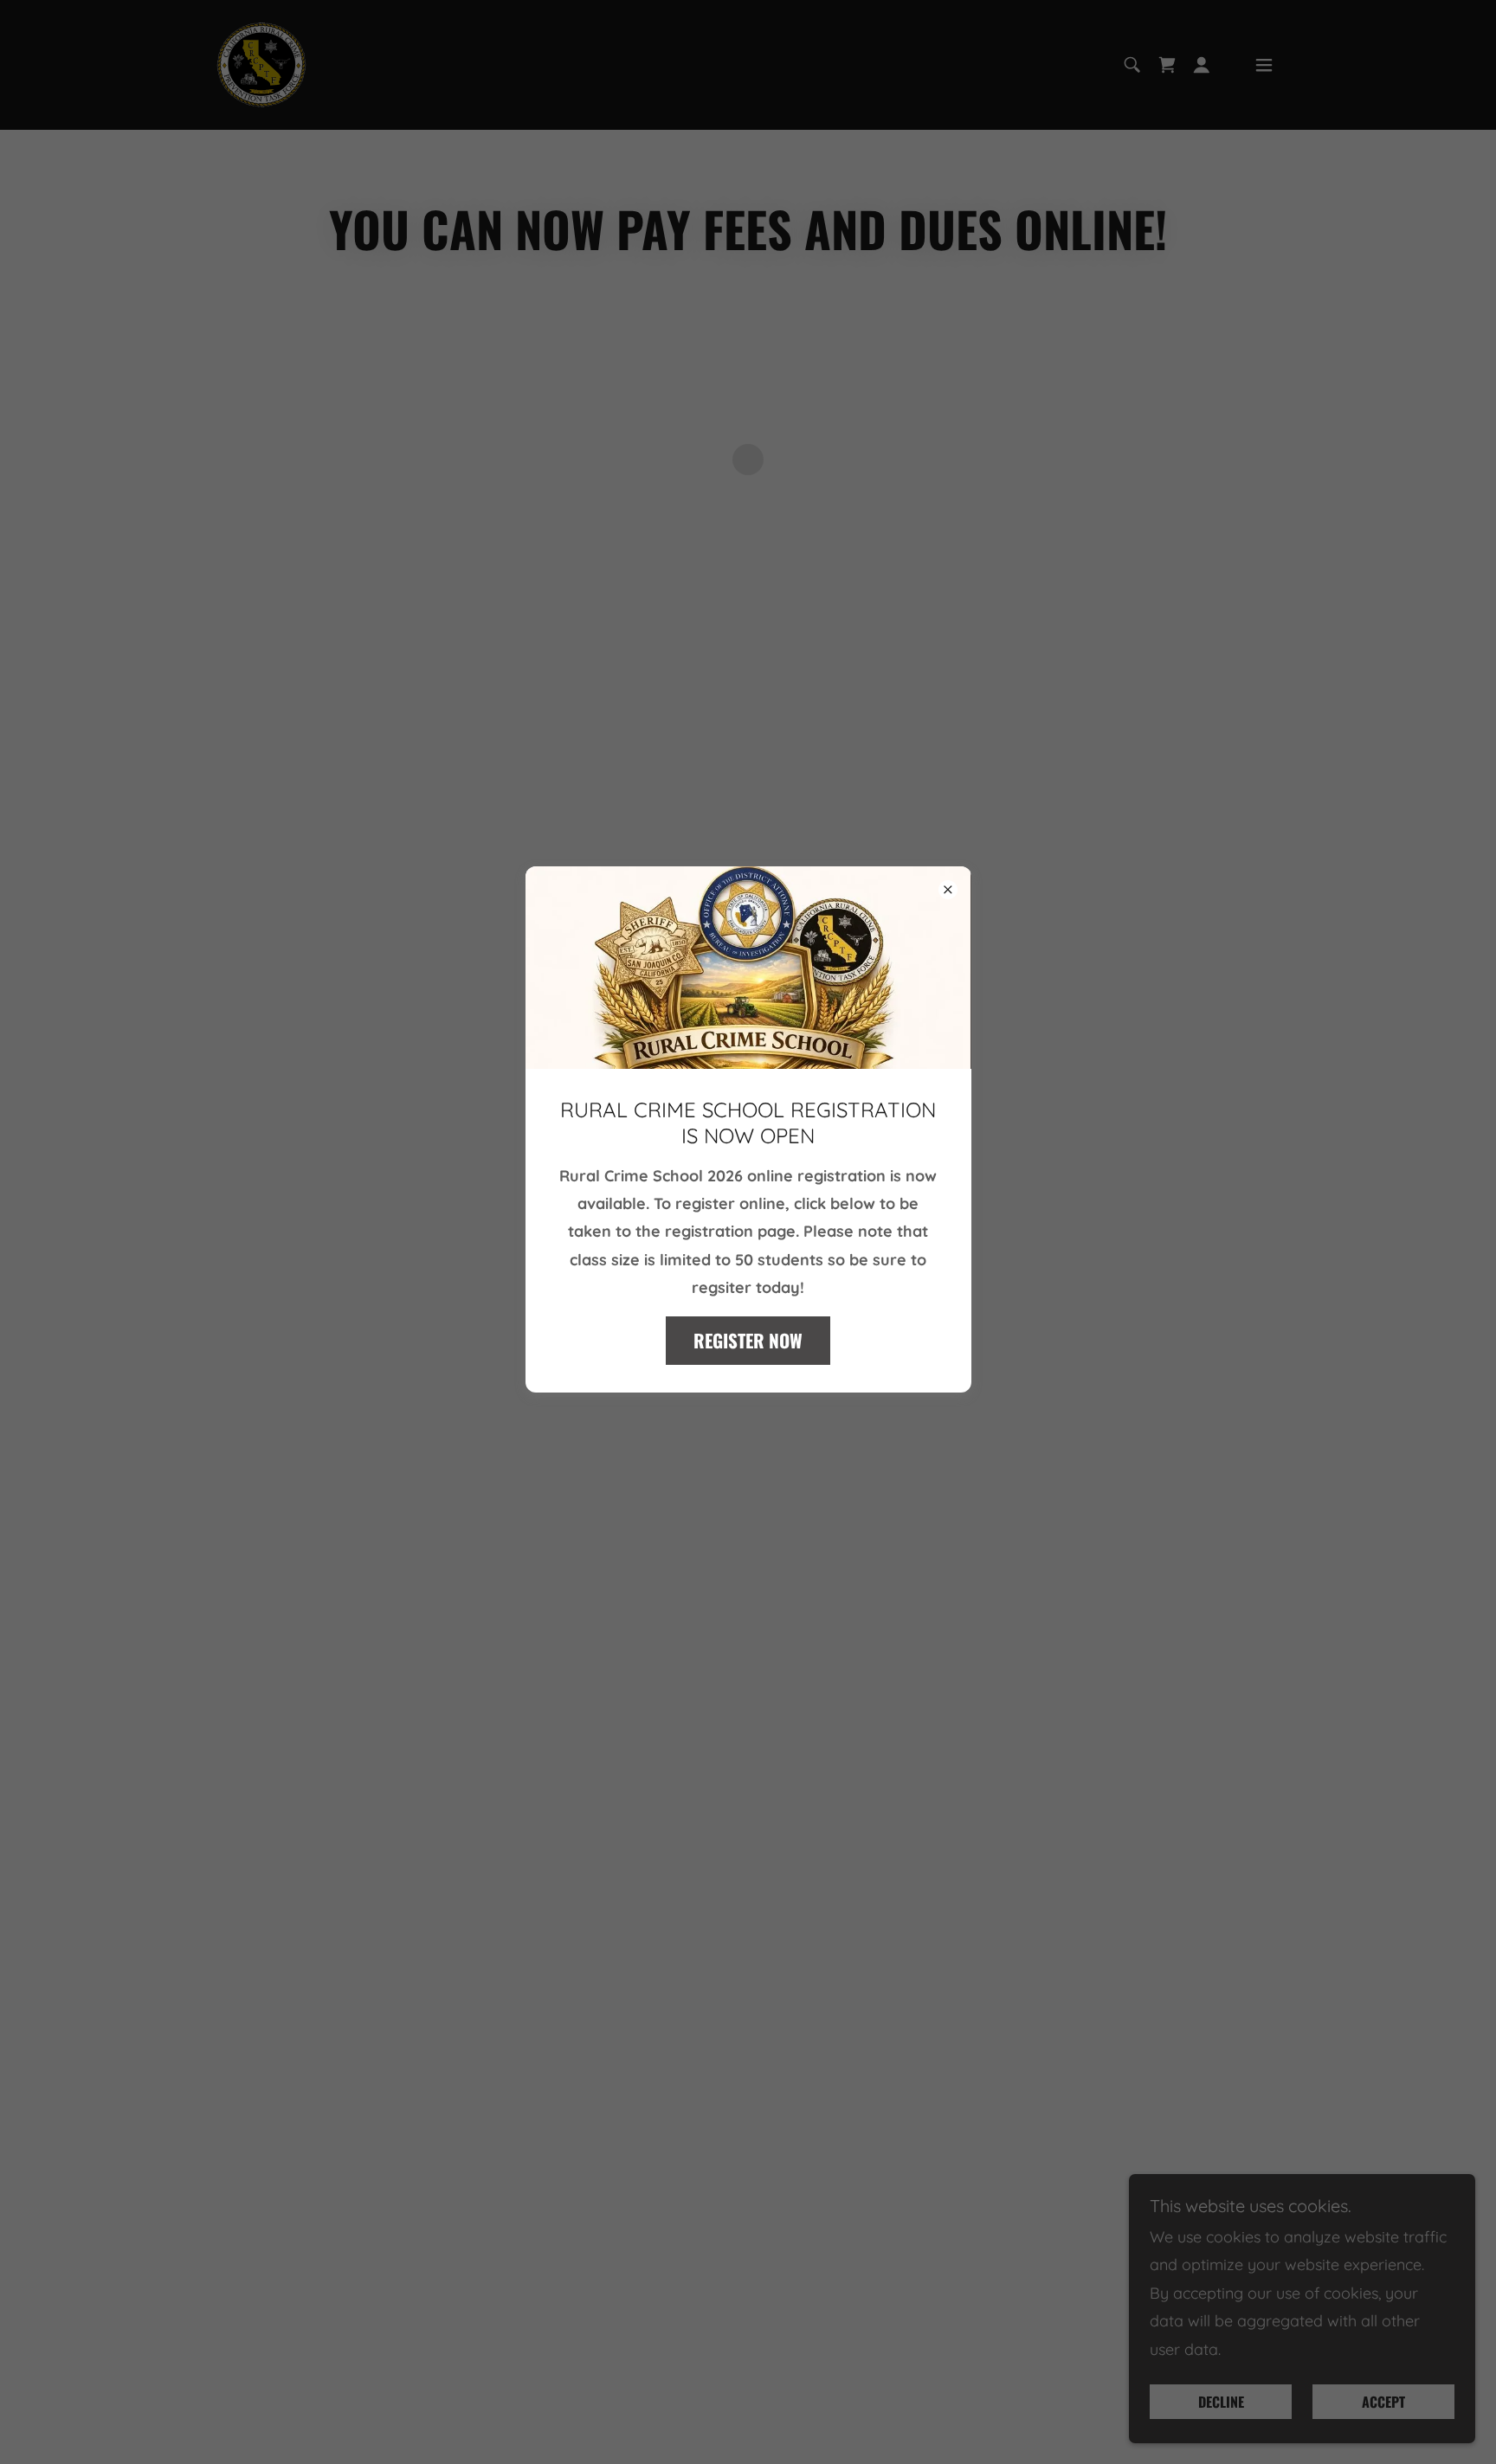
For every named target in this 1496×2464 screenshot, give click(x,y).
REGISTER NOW (748, 1341)
